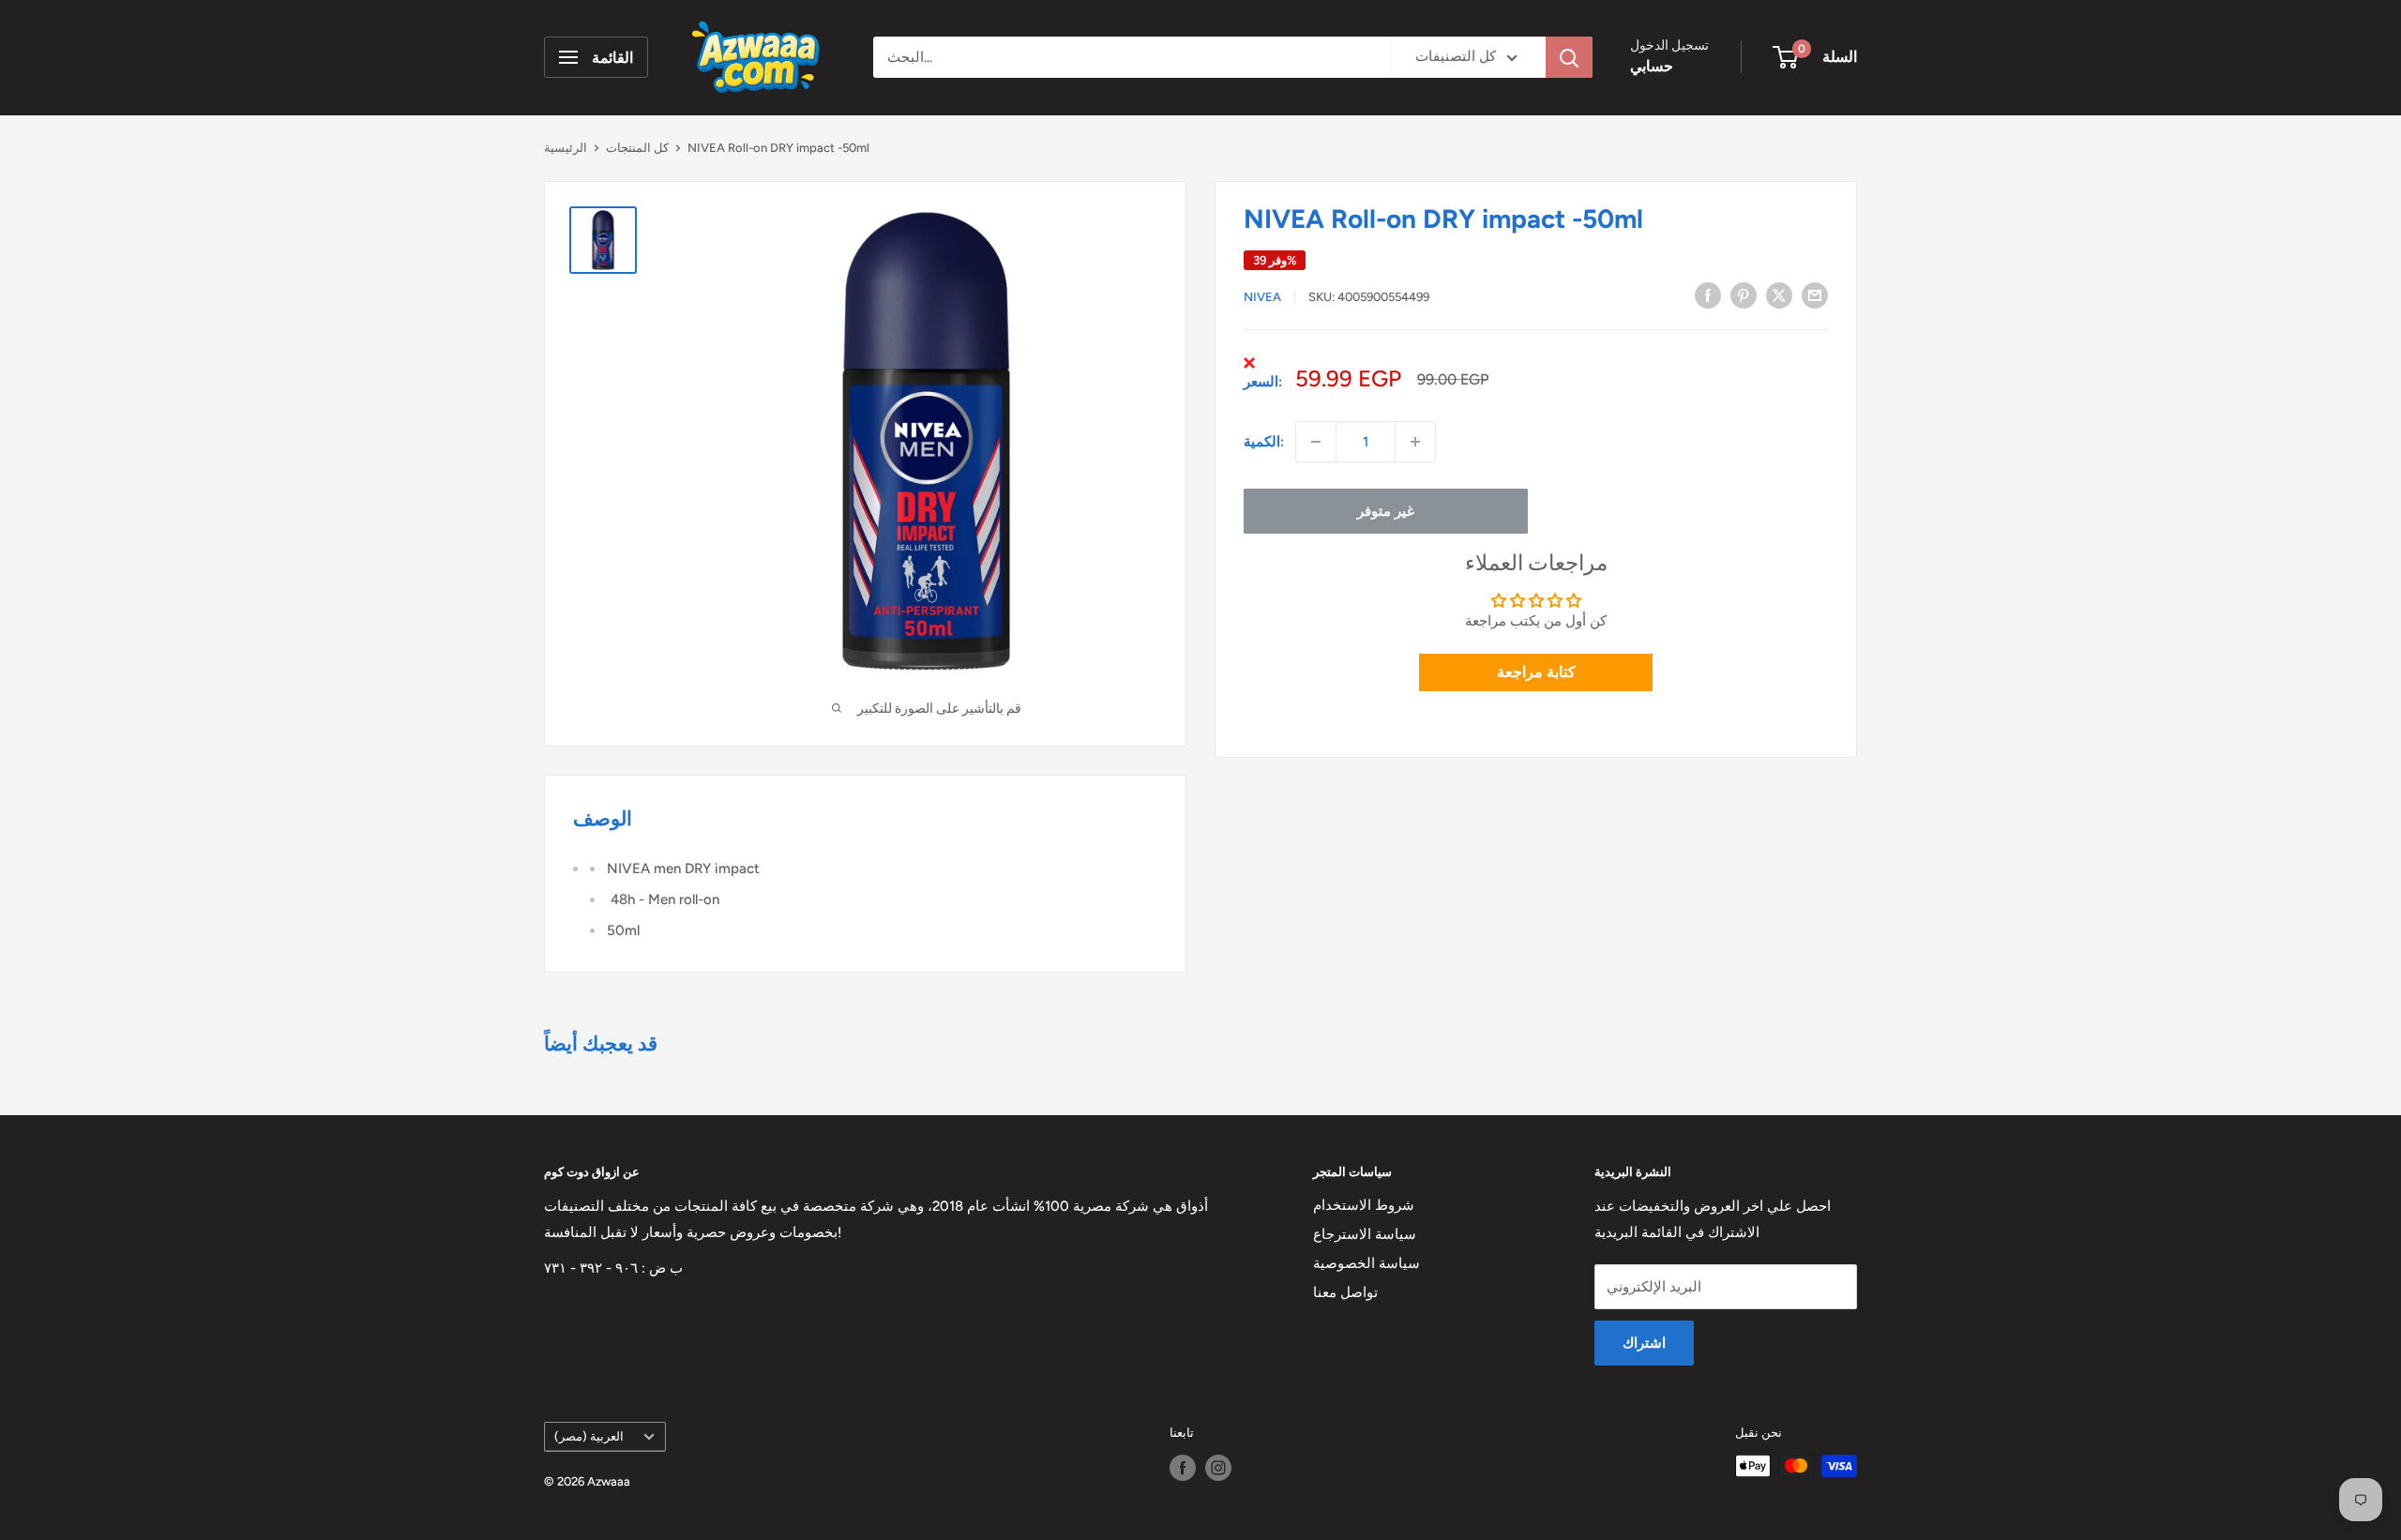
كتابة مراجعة (1536, 672)
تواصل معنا (1345, 1292)
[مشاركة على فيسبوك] (1708, 295)
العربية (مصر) (589, 1436)
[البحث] (1569, 57)
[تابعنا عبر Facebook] (1183, 1468)
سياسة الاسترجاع (1365, 1234)
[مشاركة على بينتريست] (1744, 295)
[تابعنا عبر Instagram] (1218, 1468)
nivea (1262, 297)
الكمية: (1264, 442)
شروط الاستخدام (1364, 1205)
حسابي (1652, 66)
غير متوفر (1386, 511)
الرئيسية (566, 148)
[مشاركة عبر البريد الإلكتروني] (1815, 295)
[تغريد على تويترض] (1779, 295)
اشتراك (1644, 1343)
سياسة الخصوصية (1367, 1263)
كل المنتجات (637, 148)
